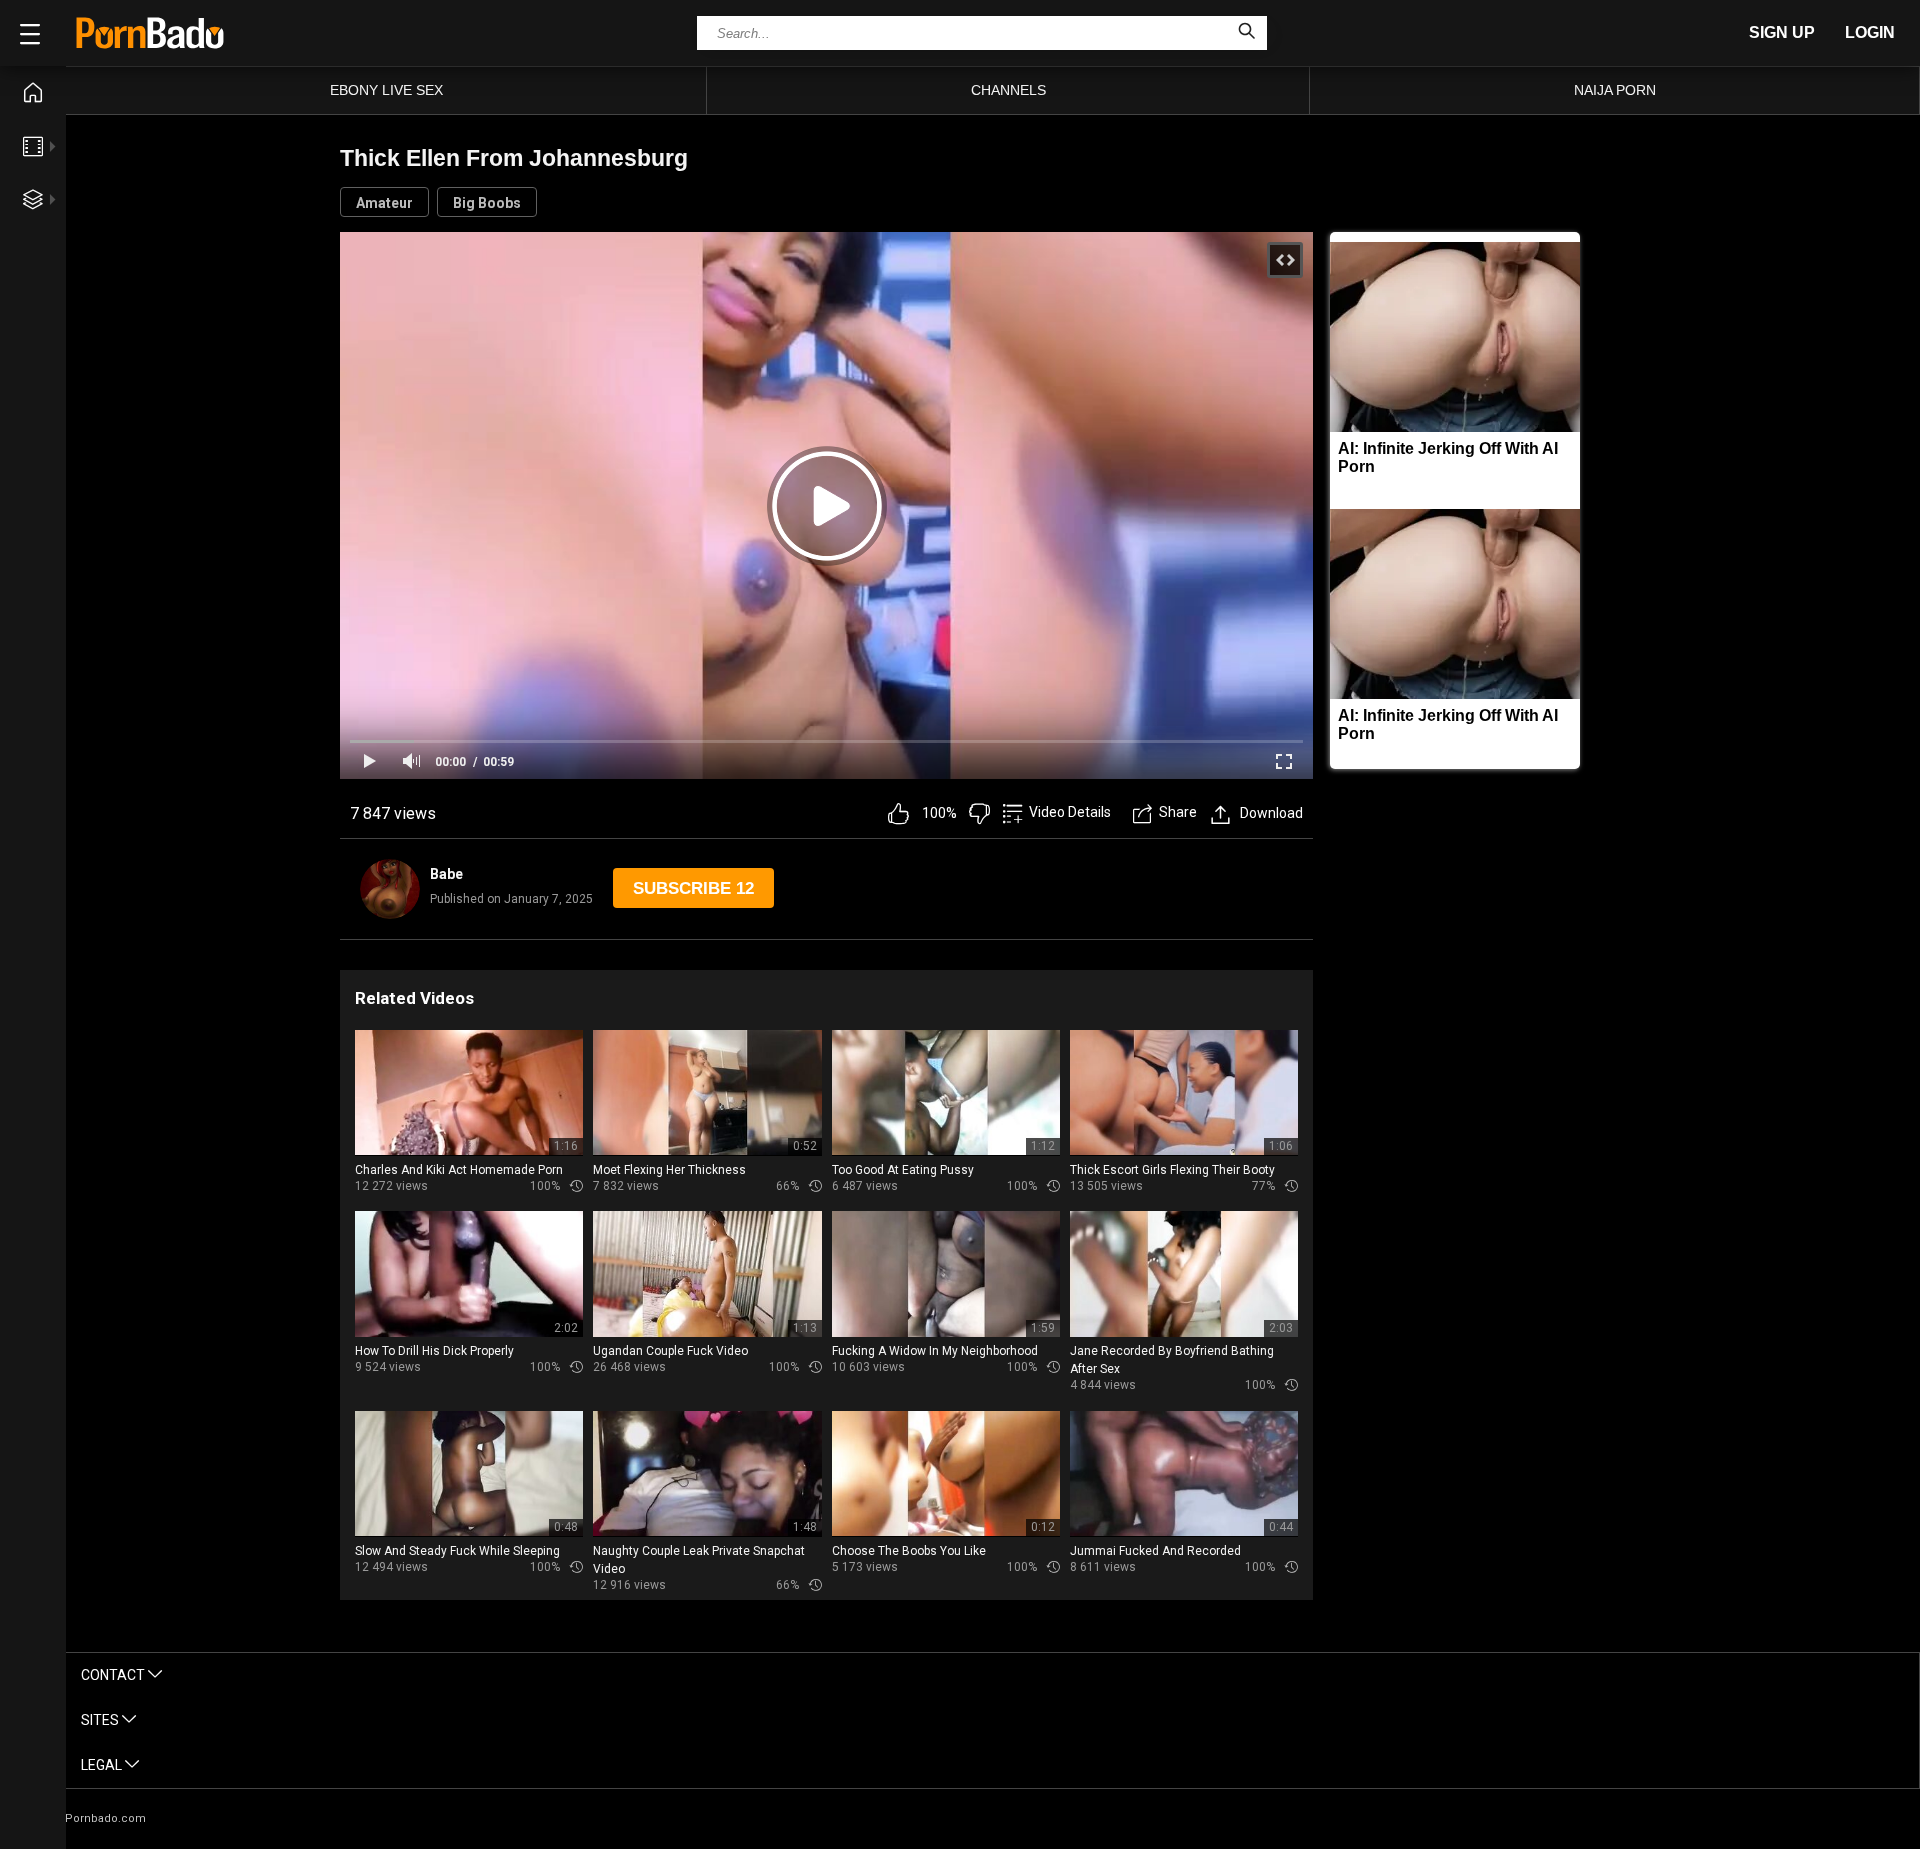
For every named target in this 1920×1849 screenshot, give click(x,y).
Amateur (384, 203)
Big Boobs (487, 203)
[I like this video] (898, 813)
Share (1178, 812)
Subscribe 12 (693, 888)
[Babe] (390, 889)
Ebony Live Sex (386, 90)
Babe (446, 874)
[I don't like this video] (979, 813)
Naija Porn (1615, 90)
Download (1271, 813)
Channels (1008, 90)
